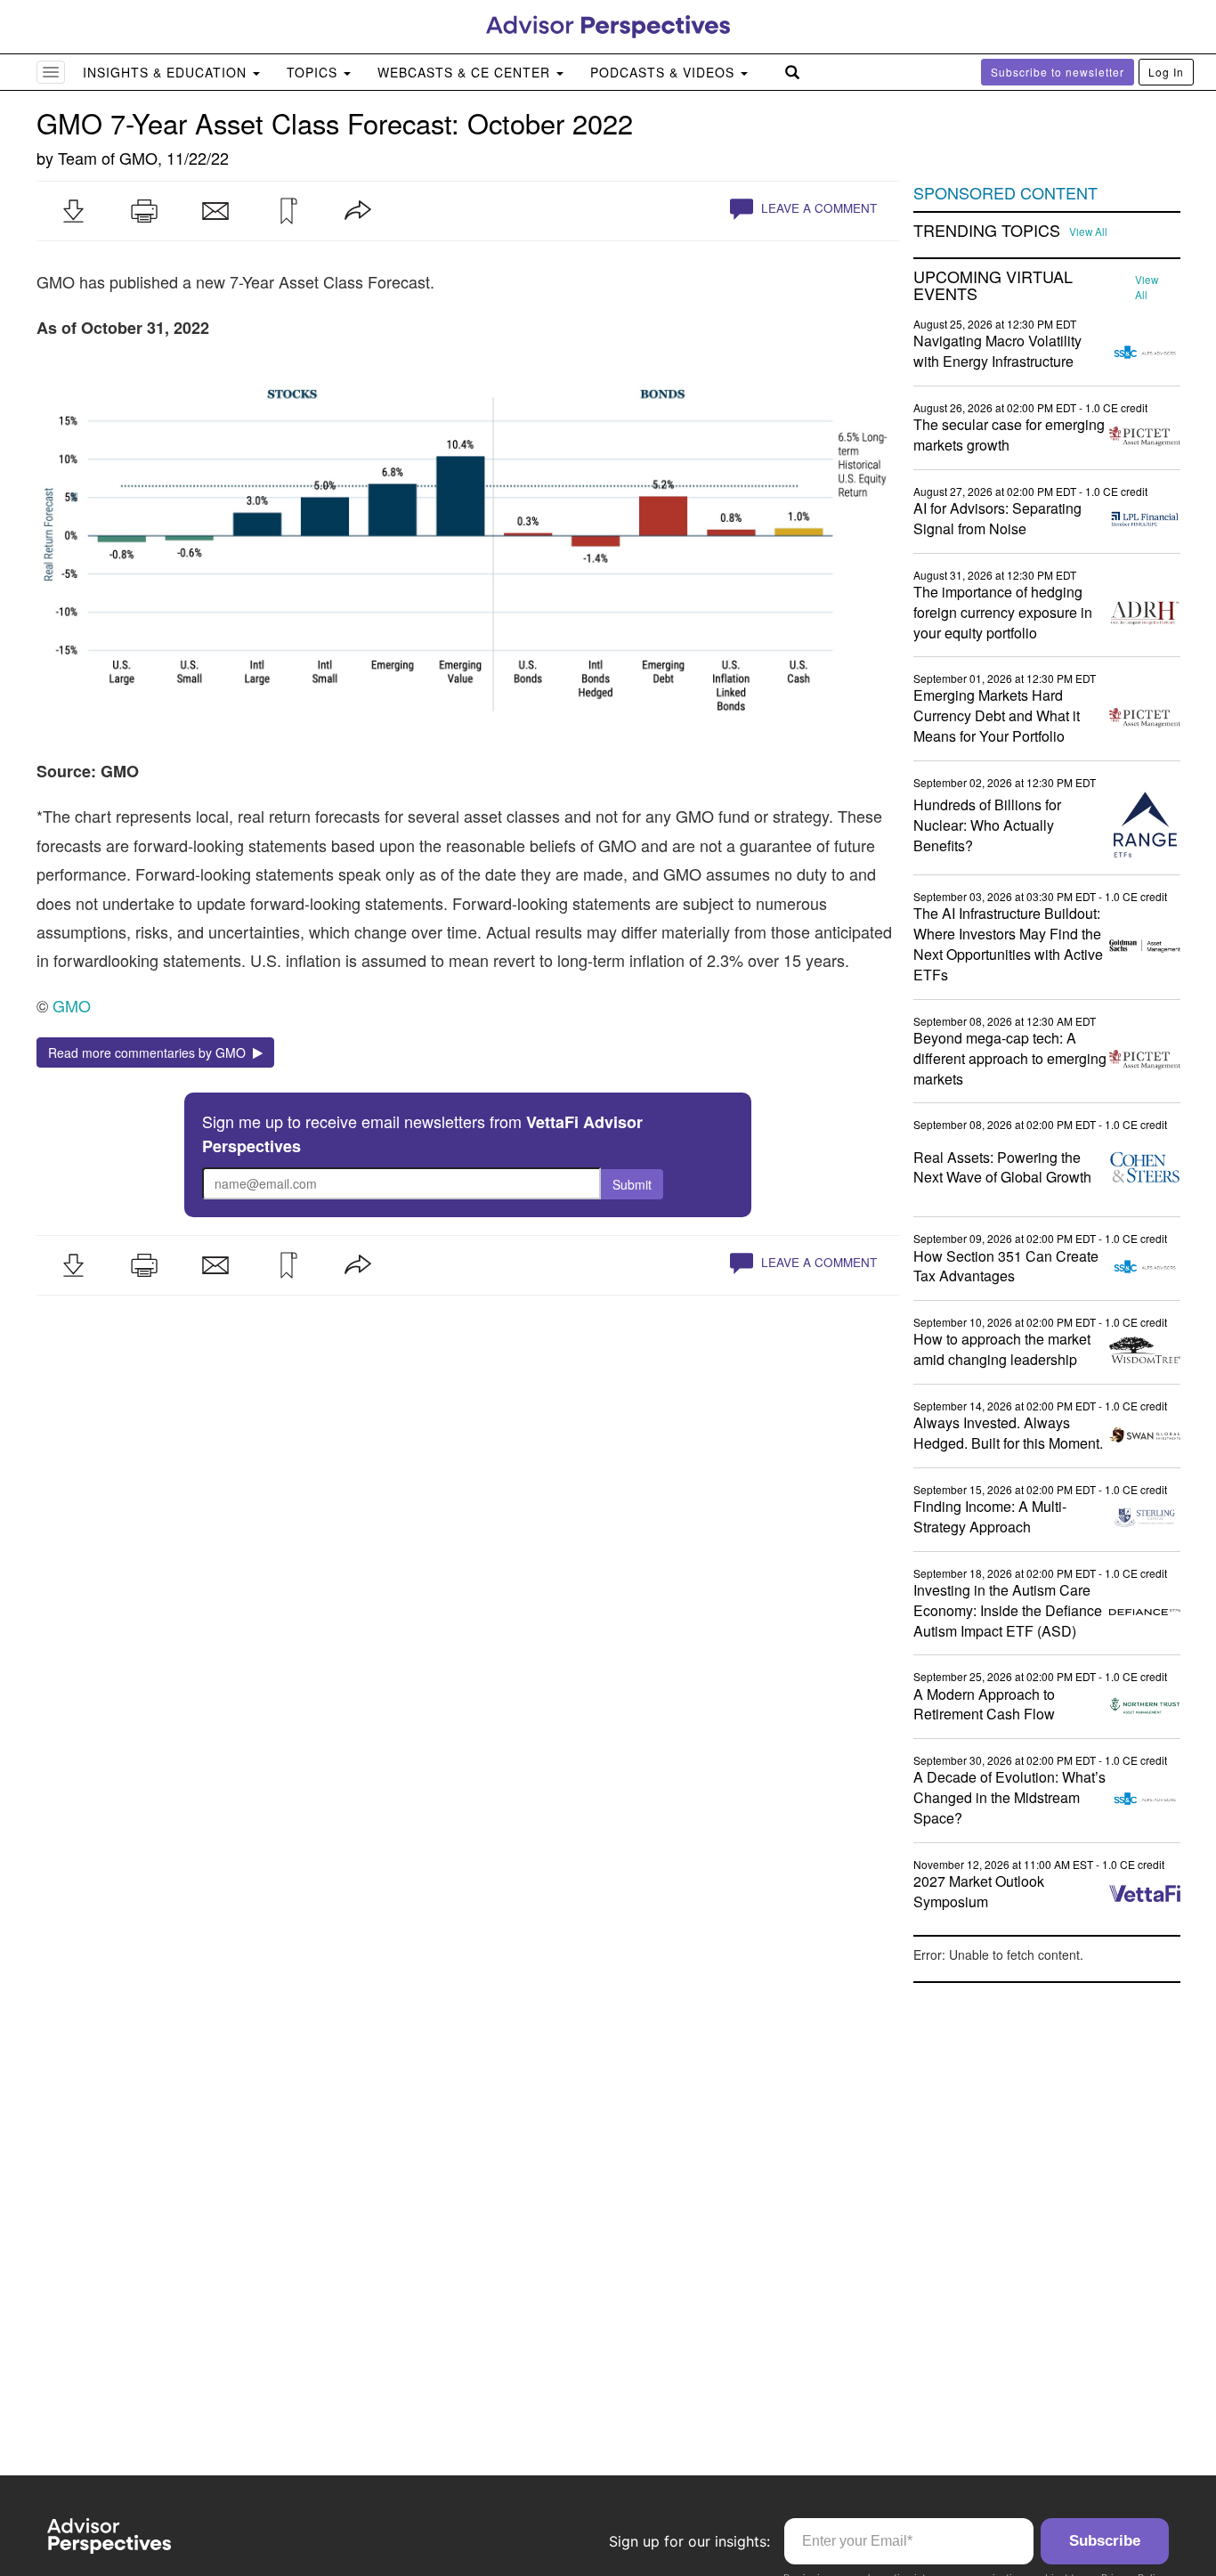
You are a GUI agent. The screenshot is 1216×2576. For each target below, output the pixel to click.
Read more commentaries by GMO (150, 1052)
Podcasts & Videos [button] (665, 72)
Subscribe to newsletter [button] (1058, 72)
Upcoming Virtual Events (993, 286)
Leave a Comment (817, 208)
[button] (73, 211)
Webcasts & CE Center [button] (466, 72)
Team (77, 158)
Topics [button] (314, 72)
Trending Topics (987, 231)
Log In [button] (1166, 72)
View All (1088, 232)
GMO (138, 158)
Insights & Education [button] (167, 72)
